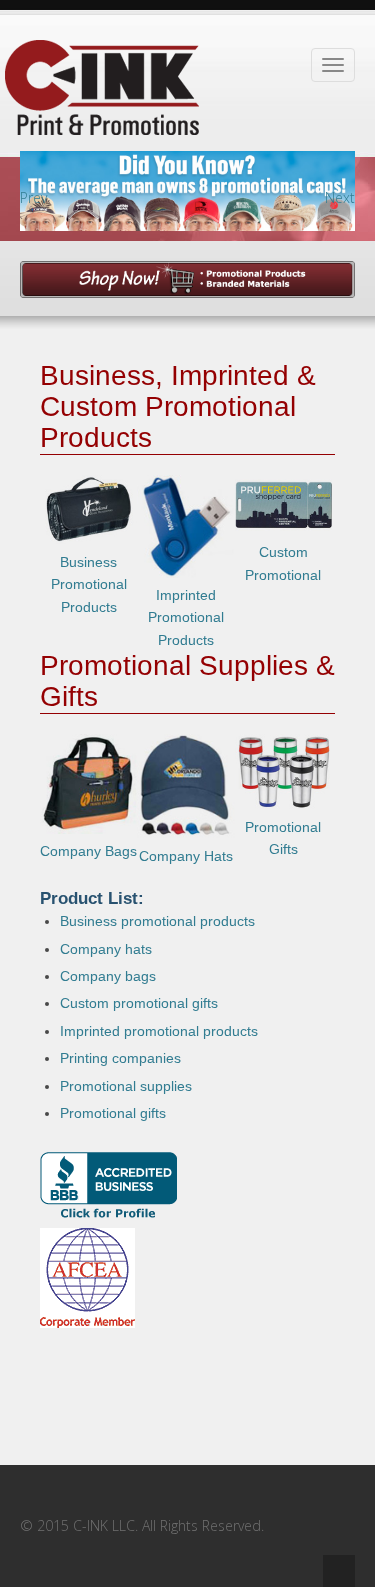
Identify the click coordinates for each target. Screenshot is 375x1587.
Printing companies (120, 1058)
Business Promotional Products (89, 584)
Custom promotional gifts (139, 1003)
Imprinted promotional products (159, 1031)
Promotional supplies (126, 1086)
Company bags (108, 976)
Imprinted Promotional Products (186, 617)
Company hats (106, 949)
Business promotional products (157, 921)
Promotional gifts (113, 1113)
